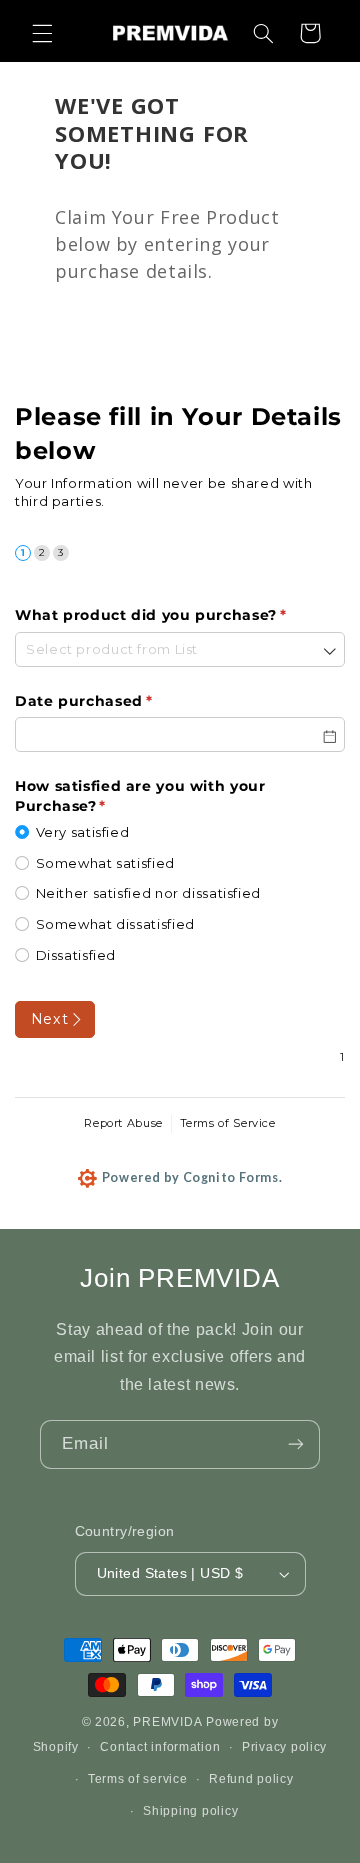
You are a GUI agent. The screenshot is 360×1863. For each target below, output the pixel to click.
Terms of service (138, 1779)
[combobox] (180, 649)
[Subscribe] (296, 1444)
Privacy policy (284, 1747)
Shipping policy (190, 1811)
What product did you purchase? (180, 615)
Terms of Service (228, 1123)
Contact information (160, 1747)
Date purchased (119, 701)
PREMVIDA (167, 1722)
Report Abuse (123, 1123)
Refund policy (251, 1779)
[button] (42, 33)
